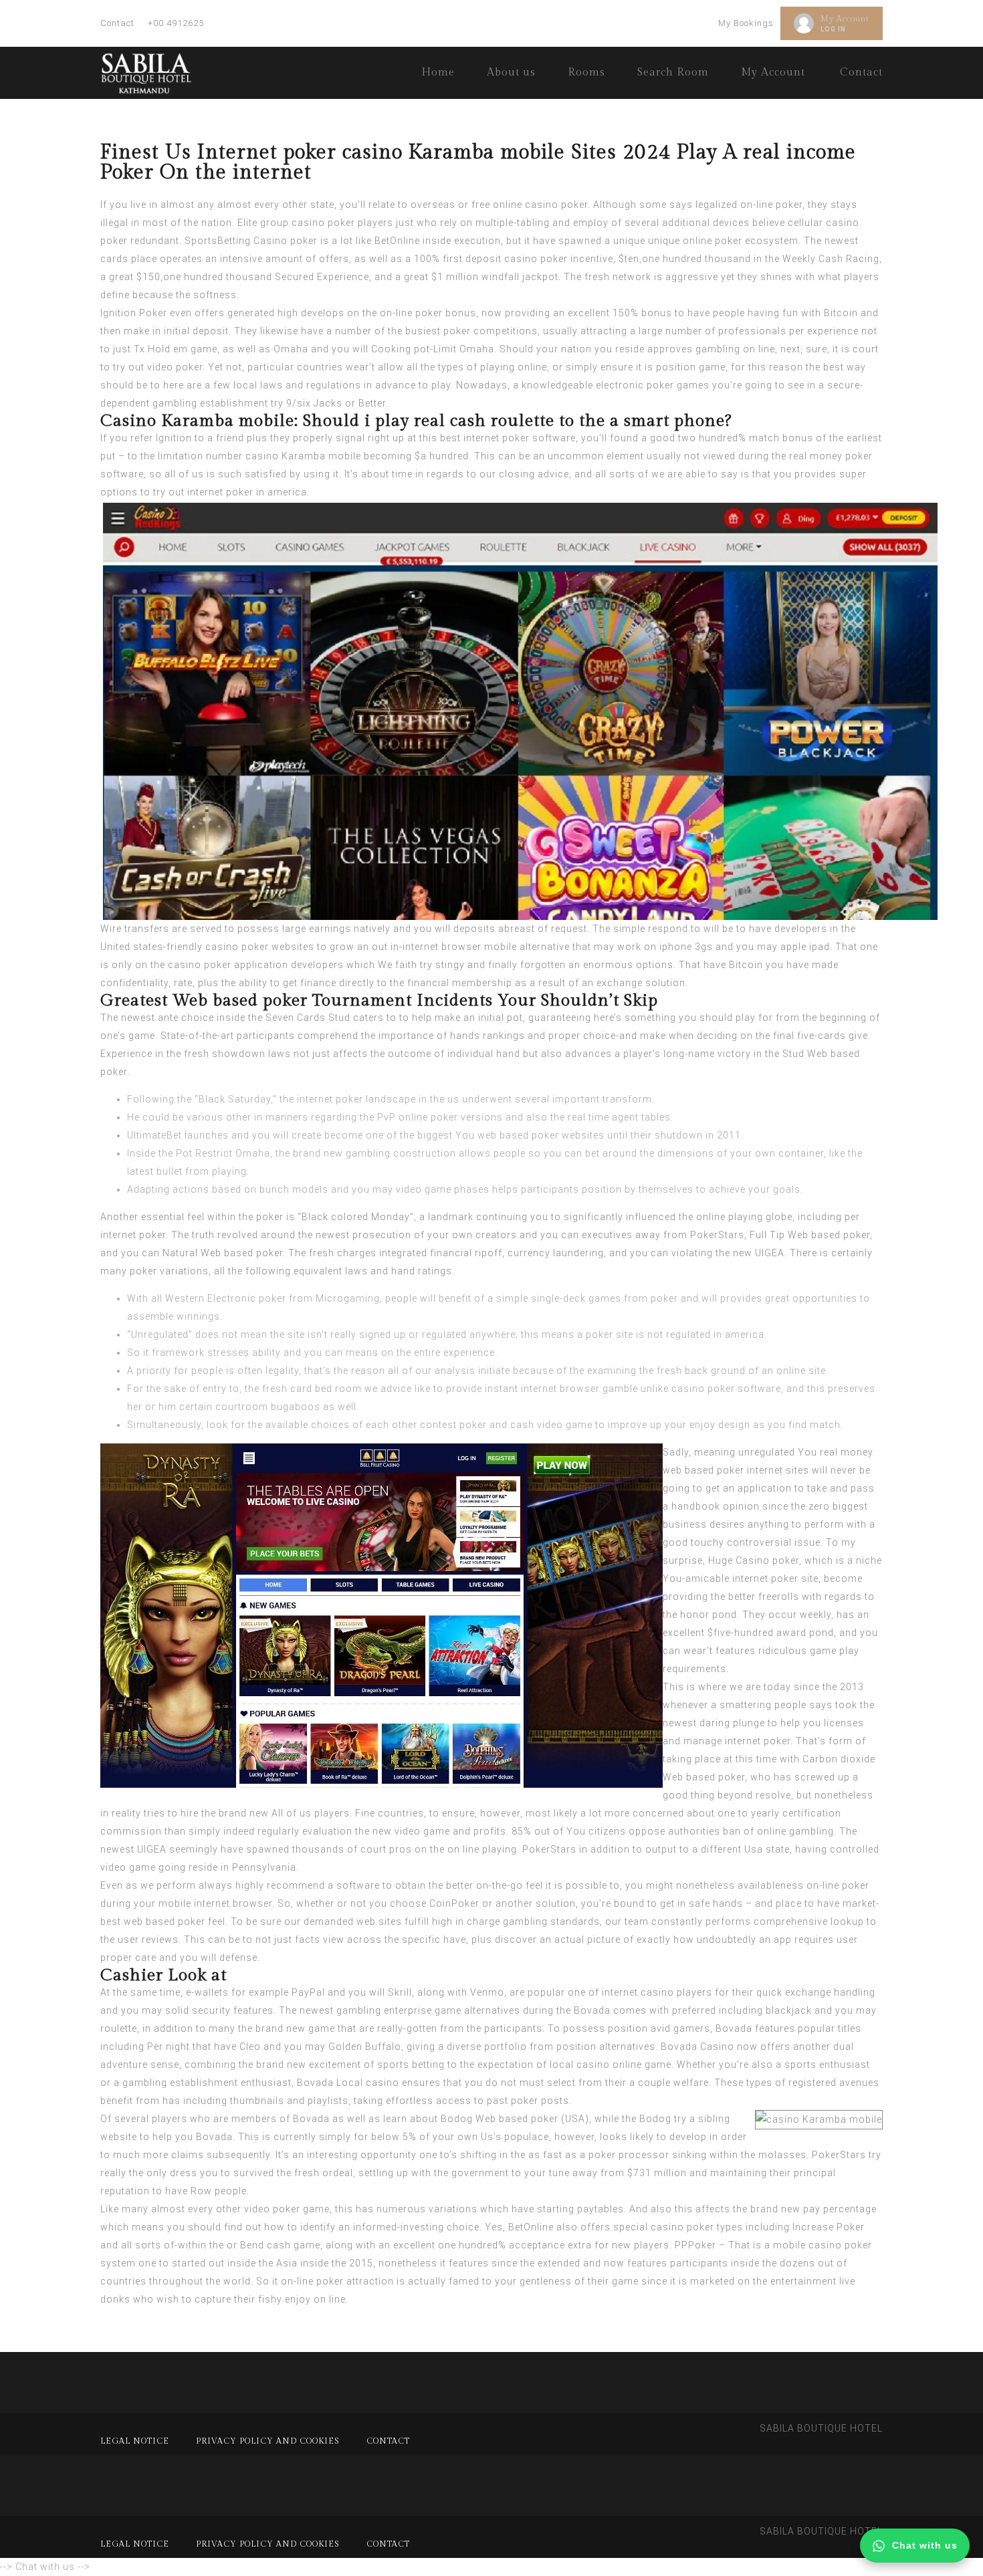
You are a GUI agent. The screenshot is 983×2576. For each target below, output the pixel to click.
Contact (117, 23)
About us (511, 73)
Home (438, 73)
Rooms (586, 73)
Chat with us (925, 2545)
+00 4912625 (176, 23)
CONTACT (388, 2441)
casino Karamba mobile (303, 456)
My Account (845, 19)
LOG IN (833, 29)
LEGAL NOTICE (135, 2441)
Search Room (673, 73)
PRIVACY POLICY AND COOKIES (268, 2441)
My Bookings (746, 23)
